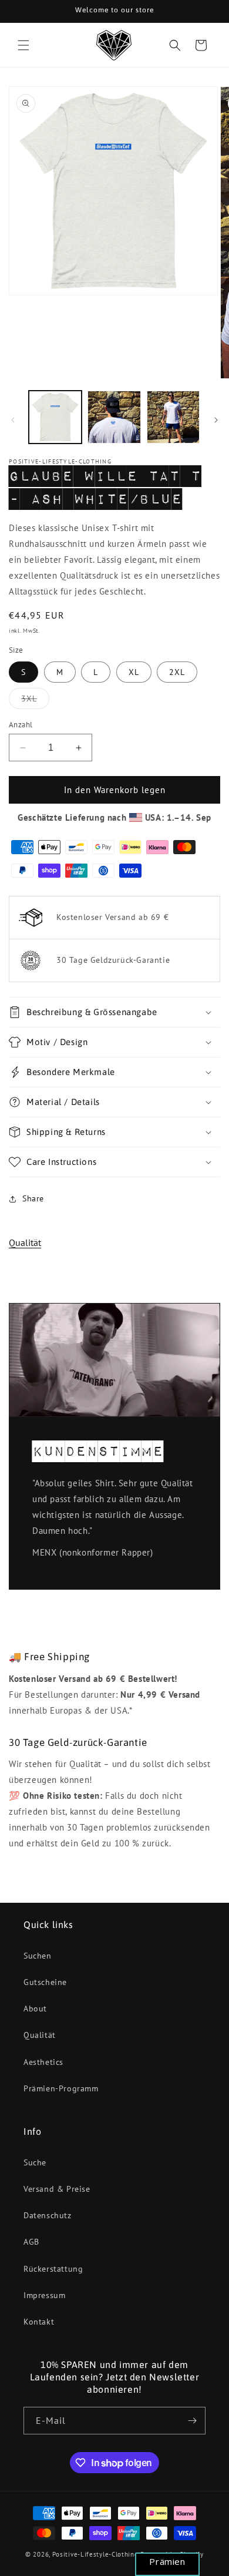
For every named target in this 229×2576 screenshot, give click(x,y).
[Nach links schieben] (13, 420)
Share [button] (33, 1198)
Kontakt (39, 2322)
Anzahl (21, 725)
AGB (31, 2242)
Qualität (25, 1242)
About (35, 2009)
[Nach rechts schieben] (216, 420)
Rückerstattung (53, 2269)
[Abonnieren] (192, 2421)
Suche (35, 2162)
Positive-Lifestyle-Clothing (95, 2554)
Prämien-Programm (61, 2088)
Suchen (38, 1956)
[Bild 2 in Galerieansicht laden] (114, 417)
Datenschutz (48, 2215)
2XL (177, 672)
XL (134, 672)
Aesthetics (43, 2062)
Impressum (44, 2295)
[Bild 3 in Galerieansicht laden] (173, 417)
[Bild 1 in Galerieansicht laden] (55, 417)
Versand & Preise (57, 2189)
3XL (35, 701)
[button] (23, 45)
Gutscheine (45, 1982)
